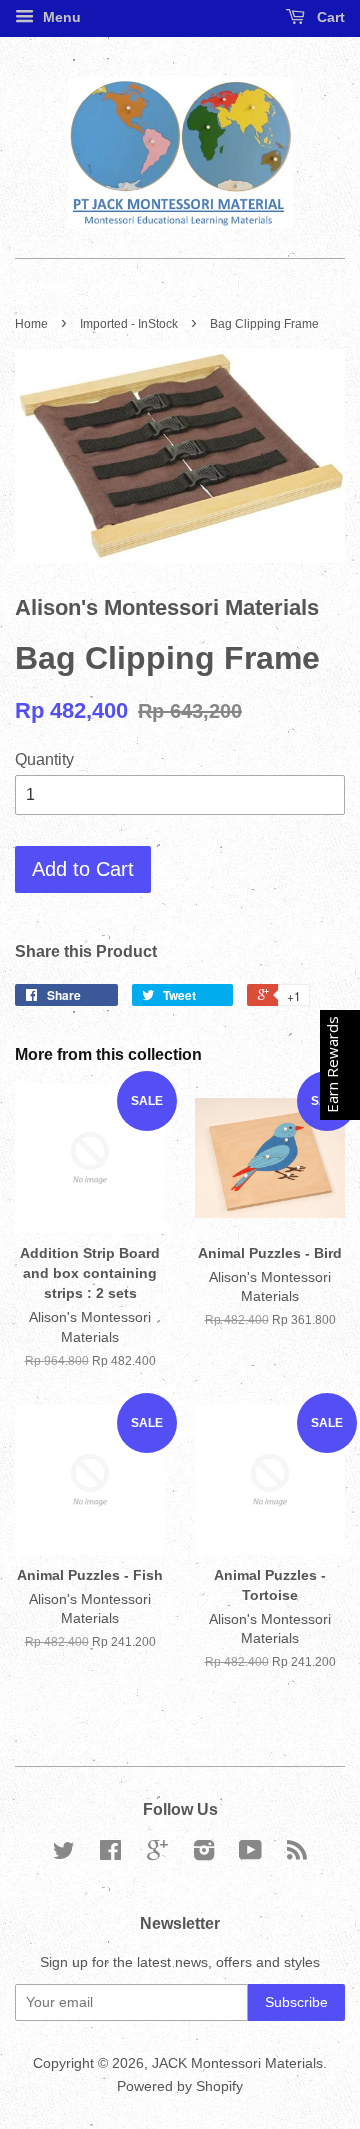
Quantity (44, 759)
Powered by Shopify (180, 2086)
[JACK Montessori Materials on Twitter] (64, 1854)
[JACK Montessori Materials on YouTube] (250, 1854)
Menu (60, 17)
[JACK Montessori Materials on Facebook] (110, 1854)
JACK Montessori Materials (237, 2063)
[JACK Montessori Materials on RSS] (297, 1854)
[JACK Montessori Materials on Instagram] (204, 1854)
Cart (329, 17)
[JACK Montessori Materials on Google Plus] (157, 1854)
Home (31, 324)
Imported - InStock (129, 324)
